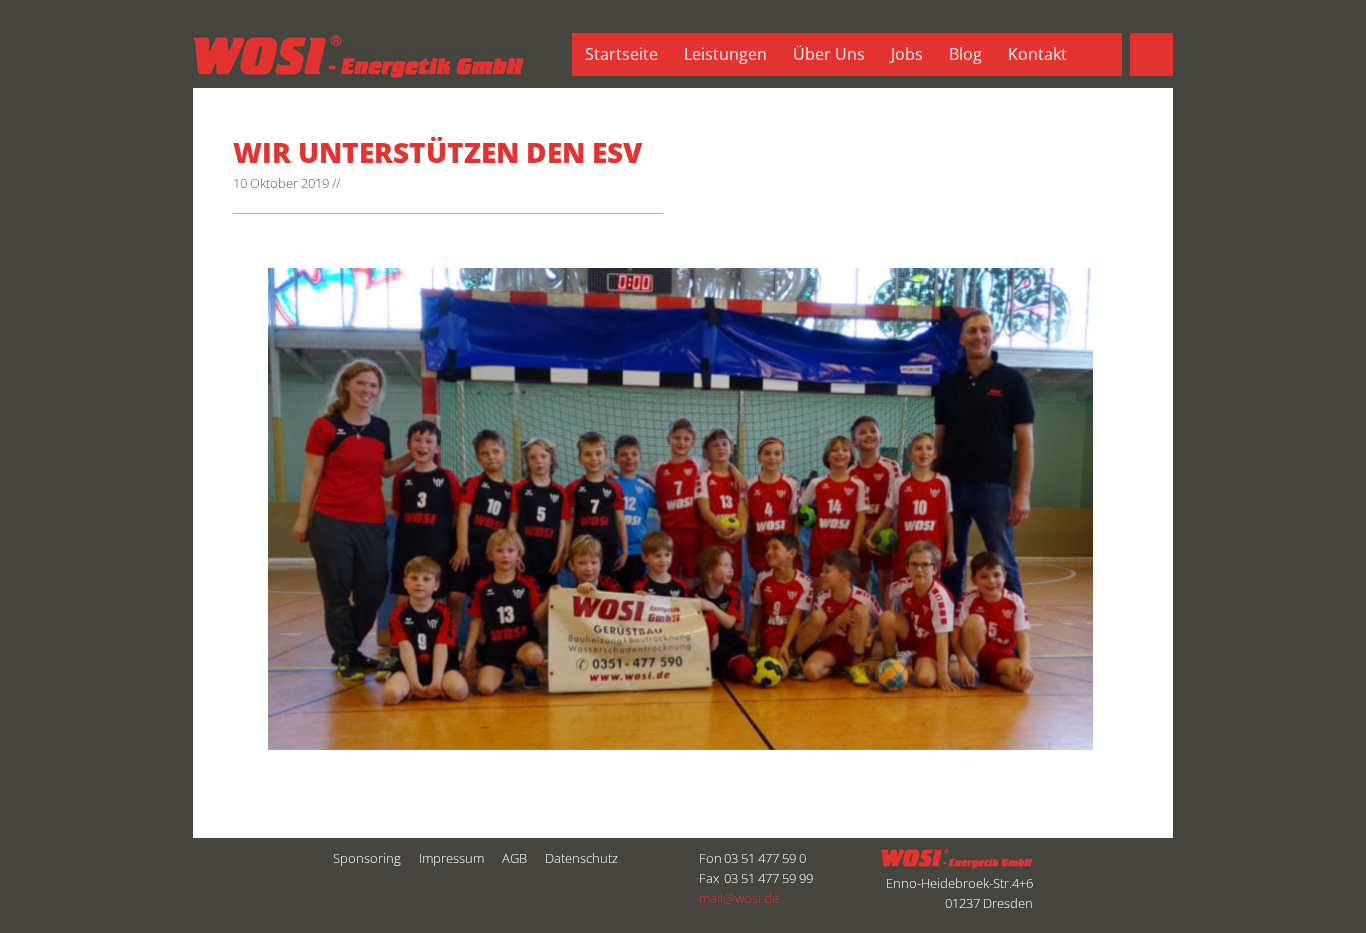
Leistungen (725, 54)
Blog (965, 54)
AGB (514, 858)
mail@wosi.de (739, 898)
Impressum (451, 858)
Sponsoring (367, 858)
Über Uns (829, 54)
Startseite (621, 54)
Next (343, 720)
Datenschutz (581, 858)
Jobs (907, 54)
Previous (298, 720)
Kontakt (1037, 54)
